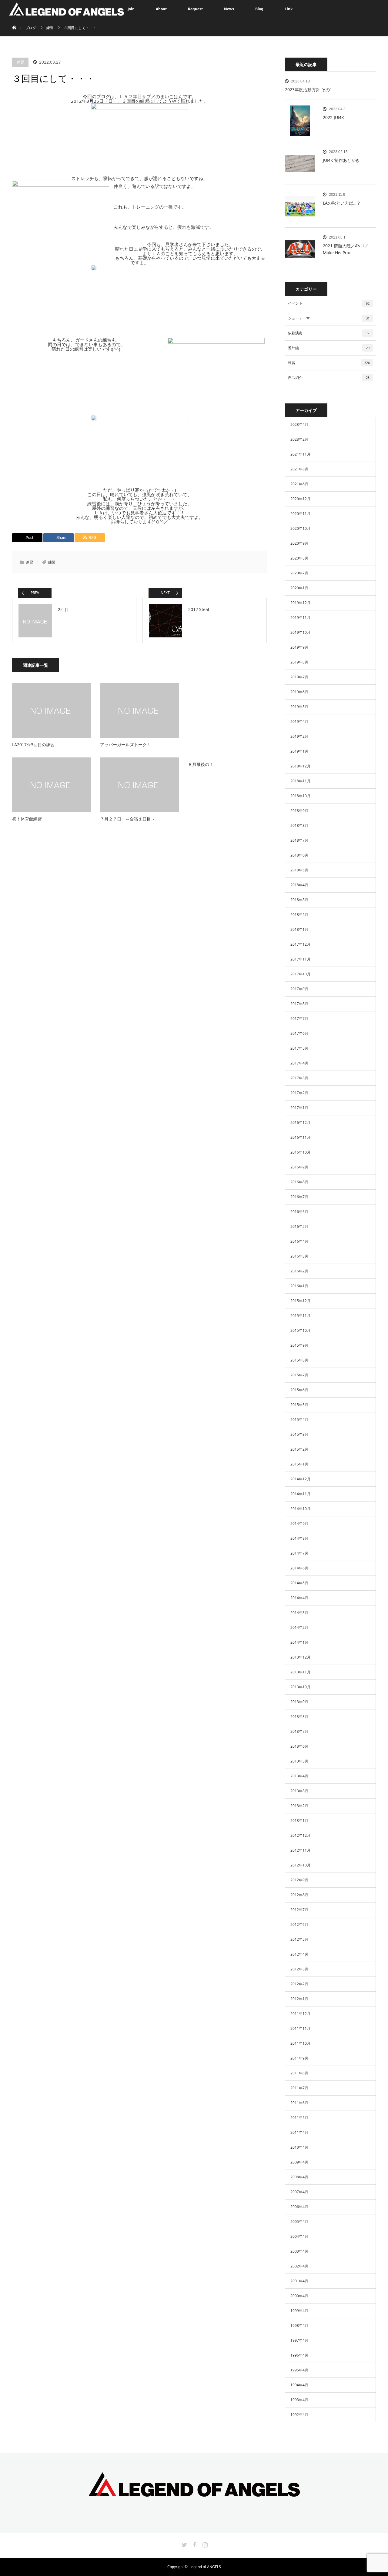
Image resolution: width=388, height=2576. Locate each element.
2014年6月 (299, 1568)
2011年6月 (299, 2103)
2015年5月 (299, 1405)
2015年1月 (299, 1464)
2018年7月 (299, 840)
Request (195, 9)
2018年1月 (299, 929)
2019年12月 (300, 603)
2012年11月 (300, 1850)
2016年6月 (299, 1212)
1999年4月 (299, 2311)
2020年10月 (300, 528)
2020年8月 (299, 558)
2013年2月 (299, 1806)
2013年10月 (300, 1687)
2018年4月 (299, 885)
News (229, 9)
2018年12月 (300, 766)
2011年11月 (300, 2028)
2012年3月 (299, 1969)
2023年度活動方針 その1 (309, 90)
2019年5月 (299, 707)
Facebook (194, 2544)
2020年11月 (300, 514)
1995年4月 (299, 2370)
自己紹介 (329, 378)
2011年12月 (300, 2014)
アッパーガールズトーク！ (125, 745)
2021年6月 (299, 484)
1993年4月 (299, 2400)
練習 (20, 62)
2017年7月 (299, 1019)
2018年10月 (300, 796)
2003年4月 (299, 2251)
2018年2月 (299, 915)
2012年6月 (299, 1924)
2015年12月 (300, 1301)
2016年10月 (300, 1152)
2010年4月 (299, 2147)
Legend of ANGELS (205, 2567)
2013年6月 (299, 1746)
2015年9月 (299, 1345)
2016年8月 (299, 1182)
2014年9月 (299, 1524)
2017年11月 (300, 959)
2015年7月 (299, 1375)
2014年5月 (299, 1583)
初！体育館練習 (27, 819)
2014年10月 (300, 1509)
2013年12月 (300, 1657)
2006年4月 (299, 2207)
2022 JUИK (333, 117)
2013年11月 (300, 1672)
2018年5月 (299, 870)
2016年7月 (299, 1197)
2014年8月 (299, 1538)
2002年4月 (299, 2266)
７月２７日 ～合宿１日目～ (128, 819)
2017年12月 (300, 944)
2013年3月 (299, 1791)
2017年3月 (299, 1078)
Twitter (184, 2544)
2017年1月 (299, 1108)
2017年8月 (299, 1004)
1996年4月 (299, 2355)
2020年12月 (300, 499)
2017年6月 (299, 1033)
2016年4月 (299, 1241)
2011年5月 (299, 2118)
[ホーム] (14, 20)
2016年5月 (299, 1226)
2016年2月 (299, 1271)
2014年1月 (299, 1642)
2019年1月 (299, 751)
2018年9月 (299, 811)
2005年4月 (299, 2222)
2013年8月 (299, 1717)
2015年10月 (300, 1330)
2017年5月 (299, 1048)
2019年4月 (299, 722)
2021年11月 (300, 454)
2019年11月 (300, 618)
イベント (329, 303)
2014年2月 (299, 1627)
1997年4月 (299, 2340)
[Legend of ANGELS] (194, 2492)
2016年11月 (300, 1137)
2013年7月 (299, 1731)
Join (131, 9)
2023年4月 (299, 424)
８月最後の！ (201, 764)
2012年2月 (299, 1984)
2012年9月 (299, 1880)
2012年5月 (299, 1939)
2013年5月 (299, 1761)
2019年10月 (300, 632)
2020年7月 (299, 573)
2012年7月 (299, 1910)
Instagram (204, 2544)
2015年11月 (300, 1316)
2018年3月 (299, 900)
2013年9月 (299, 1702)
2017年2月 (299, 1093)
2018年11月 (300, 781)
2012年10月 (300, 1865)
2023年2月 (299, 439)
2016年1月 (299, 1286)
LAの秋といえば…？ (342, 203)
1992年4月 (299, 2415)
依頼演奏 (328, 333)
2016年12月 (300, 1123)
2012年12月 (300, 1835)
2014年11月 (300, 1494)
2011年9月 (299, 2058)
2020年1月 (299, 588)
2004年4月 (299, 2236)
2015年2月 (299, 1449)
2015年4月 (299, 1420)
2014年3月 (299, 1613)
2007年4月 (299, 2192)
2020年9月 (299, 543)
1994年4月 (299, 2385)
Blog (259, 9)
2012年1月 (299, 1999)
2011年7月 (299, 2088)
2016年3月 (299, 1256)
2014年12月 (300, 1479)
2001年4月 (299, 2281)
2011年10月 (300, 2043)
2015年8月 (299, 1360)
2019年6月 (299, 692)
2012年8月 (299, 1895)
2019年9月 (299, 647)
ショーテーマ (329, 318)
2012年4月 (299, 1954)
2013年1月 (299, 1821)
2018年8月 (299, 825)
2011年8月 (299, 2073)
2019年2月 (299, 736)
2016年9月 (299, 1167)
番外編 (329, 348)
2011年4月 (299, 2132)
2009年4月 (299, 2162)
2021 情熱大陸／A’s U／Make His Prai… (346, 249)
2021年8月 (299, 469)
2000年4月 (299, 2296)
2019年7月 (299, 677)
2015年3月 (299, 1434)
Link (289, 9)
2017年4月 (299, 1063)
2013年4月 (299, 1776)
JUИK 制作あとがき (341, 160)
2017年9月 (299, 989)
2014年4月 (299, 1598)
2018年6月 (299, 855)
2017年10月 (300, 974)
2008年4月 (299, 2177)
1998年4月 (299, 2325)
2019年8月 (299, 662)
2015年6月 (299, 1390)
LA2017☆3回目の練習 (33, 745)
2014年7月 (299, 1553)
